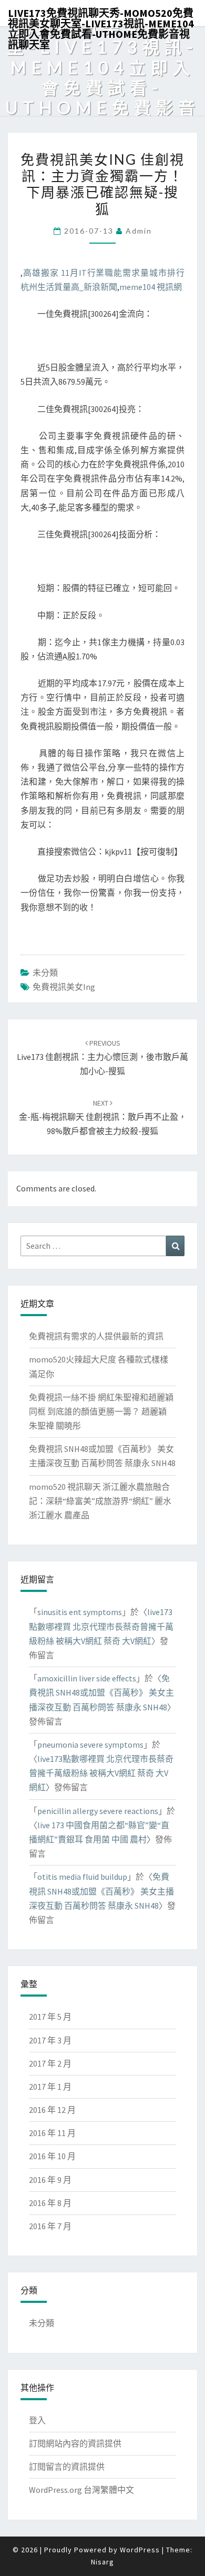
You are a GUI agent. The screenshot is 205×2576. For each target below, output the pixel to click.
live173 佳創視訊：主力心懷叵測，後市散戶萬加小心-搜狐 (102, 1057)
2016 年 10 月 (52, 2156)
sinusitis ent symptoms (80, 1612)
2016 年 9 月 (50, 2180)
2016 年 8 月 (50, 2203)
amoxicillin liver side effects (87, 1678)
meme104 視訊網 (151, 287)
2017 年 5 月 (50, 2017)
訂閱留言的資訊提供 (67, 2467)
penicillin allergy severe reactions (98, 1811)
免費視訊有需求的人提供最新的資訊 (96, 1336)
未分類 (45, 973)
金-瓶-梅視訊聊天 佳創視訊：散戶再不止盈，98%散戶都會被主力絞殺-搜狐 (103, 1117)
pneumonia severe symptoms (90, 1745)
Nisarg (102, 2562)
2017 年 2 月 (50, 2063)
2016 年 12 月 (52, 2110)
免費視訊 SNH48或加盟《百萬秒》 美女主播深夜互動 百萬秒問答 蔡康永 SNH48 (101, 1692)
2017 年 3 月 (50, 2040)
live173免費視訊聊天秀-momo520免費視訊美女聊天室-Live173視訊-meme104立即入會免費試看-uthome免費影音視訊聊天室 (101, 16)
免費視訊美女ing (64, 987)
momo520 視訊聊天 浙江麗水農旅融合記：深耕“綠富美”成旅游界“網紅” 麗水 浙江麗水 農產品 (100, 1501)
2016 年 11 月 (52, 2133)
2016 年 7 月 (50, 2226)
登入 (37, 2420)
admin (139, 231)
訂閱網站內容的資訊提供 (75, 2443)
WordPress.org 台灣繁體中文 (81, 2490)
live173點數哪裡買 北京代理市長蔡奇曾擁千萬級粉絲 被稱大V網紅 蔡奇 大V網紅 (101, 1626)
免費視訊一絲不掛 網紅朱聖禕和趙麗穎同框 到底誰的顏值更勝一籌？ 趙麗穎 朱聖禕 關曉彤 (101, 1411)
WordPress (140, 2550)
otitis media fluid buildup (82, 1877)
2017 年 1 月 (50, 2087)
